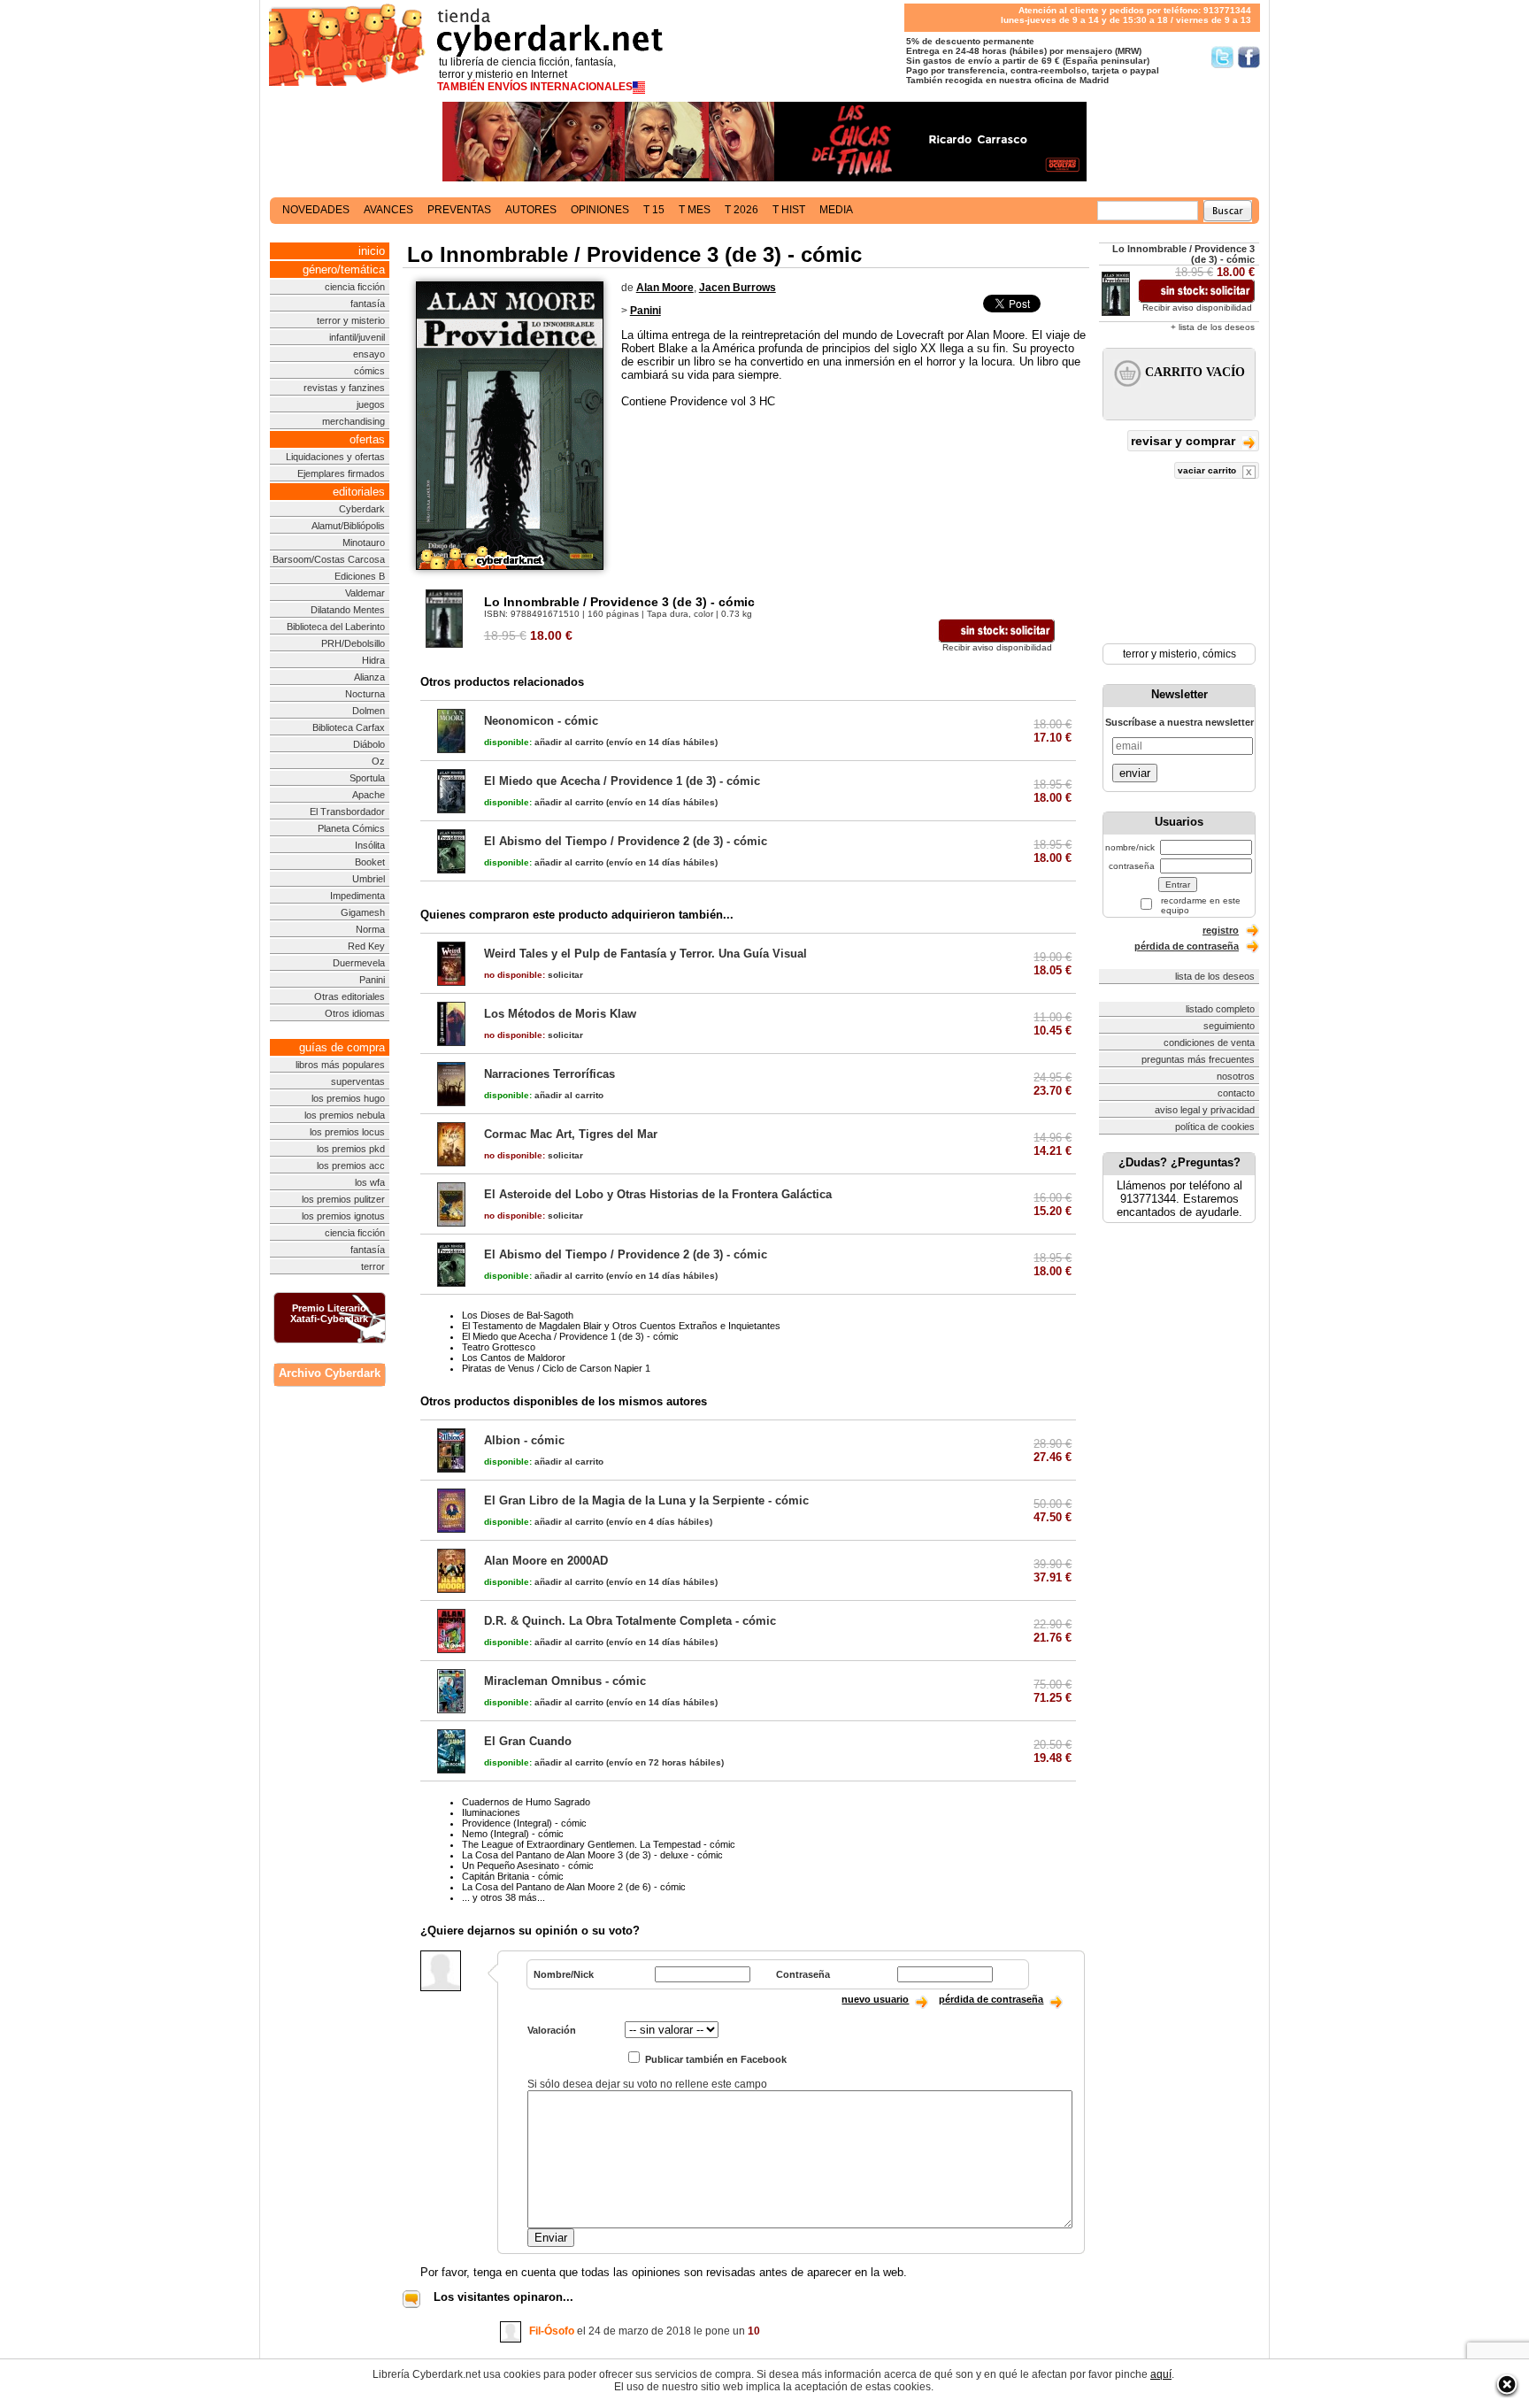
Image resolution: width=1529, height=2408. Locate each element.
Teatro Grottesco (499, 1347)
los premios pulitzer (343, 1199)
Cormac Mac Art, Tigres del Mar (571, 1134)
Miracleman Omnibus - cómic (565, 1681)
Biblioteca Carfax (349, 727)
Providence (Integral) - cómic (524, 1823)
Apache (369, 795)
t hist (789, 210)
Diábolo (369, 744)
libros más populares (340, 1065)
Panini (372, 980)
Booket (370, 862)
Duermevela (359, 963)
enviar (1135, 773)
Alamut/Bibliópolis (348, 526)
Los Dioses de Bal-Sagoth (518, 1315)
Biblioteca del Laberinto (336, 627)
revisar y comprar (1185, 441)
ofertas (367, 439)
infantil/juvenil (357, 337)
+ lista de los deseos (1213, 327)
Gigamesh (363, 912)
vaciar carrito (1208, 470)
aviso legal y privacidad (1205, 1110)
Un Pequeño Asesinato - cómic (528, 1866)
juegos (371, 404)
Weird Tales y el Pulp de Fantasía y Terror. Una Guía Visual (645, 954)
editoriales (359, 492)
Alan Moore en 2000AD (546, 1561)
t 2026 (741, 210)
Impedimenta (357, 896)
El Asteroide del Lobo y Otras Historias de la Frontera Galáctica (658, 1194)
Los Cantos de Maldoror (514, 1358)
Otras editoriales (350, 996)
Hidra (373, 660)
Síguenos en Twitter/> (1222, 57)
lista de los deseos (1215, 976)
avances (388, 210)
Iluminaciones (491, 1812)
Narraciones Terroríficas (549, 1074)
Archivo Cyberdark (330, 1373)
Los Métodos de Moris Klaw (560, 1014)
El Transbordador (347, 812)
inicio (372, 251)
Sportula (367, 778)
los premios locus (347, 1132)
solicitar (534, 975)
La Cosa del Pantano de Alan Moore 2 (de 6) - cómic (574, 1887)
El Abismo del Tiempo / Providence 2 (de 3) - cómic (626, 841)
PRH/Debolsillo (353, 643)
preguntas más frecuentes (1198, 1059)
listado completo (1220, 1009)
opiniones (600, 210)
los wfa (370, 1182)
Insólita (370, 845)
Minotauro (364, 542)
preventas (459, 210)
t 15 (654, 210)
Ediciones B (360, 576)
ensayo (369, 354)
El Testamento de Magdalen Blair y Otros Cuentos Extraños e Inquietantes (621, 1326)
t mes (695, 210)
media (836, 210)
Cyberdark (362, 509)
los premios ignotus (343, 1216)
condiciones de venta (1209, 1042)
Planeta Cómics (351, 828)
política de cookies (1215, 1127)
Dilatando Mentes (348, 610)
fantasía (368, 304)
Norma (370, 929)
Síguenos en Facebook (1249, 57)
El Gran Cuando (528, 1741)
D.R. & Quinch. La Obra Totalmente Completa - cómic (630, 1621)
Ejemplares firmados (341, 473)
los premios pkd (351, 1149)
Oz (378, 761)
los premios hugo (348, 1098)
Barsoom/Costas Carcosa (329, 559)
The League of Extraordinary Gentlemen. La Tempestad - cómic (599, 1844)
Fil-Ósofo (552, 2331)
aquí (1161, 2374)
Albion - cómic (524, 1440)
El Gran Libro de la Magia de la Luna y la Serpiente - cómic (646, 1500)
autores (531, 210)
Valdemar (365, 593)
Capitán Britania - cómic (513, 1876)
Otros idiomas (355, 1013)
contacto (1236, 1093)
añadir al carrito (544, 742)
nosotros (1236, 1076)
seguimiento (1229, 1026)
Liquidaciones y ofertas (335, 457)
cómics (369, 371)
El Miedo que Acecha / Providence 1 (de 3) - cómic (622, 781)
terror (373, 1266)
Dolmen (369, 711)
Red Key (366, 946)
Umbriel (369, 879)
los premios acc (351, 1166)
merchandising (353, 421)
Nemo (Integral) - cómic (513, 1834)
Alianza (369, 677)
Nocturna (365, 694)
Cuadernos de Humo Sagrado (526, 1802)
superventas (358, 1081)
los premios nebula (345, 1115)
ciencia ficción (355, 287)
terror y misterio (351, 320)
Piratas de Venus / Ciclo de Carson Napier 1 (556, 1368)
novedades (316, 210)
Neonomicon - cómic (541, 721)
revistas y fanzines (344, 388)
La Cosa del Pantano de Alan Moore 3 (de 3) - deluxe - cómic (592, 1855)
